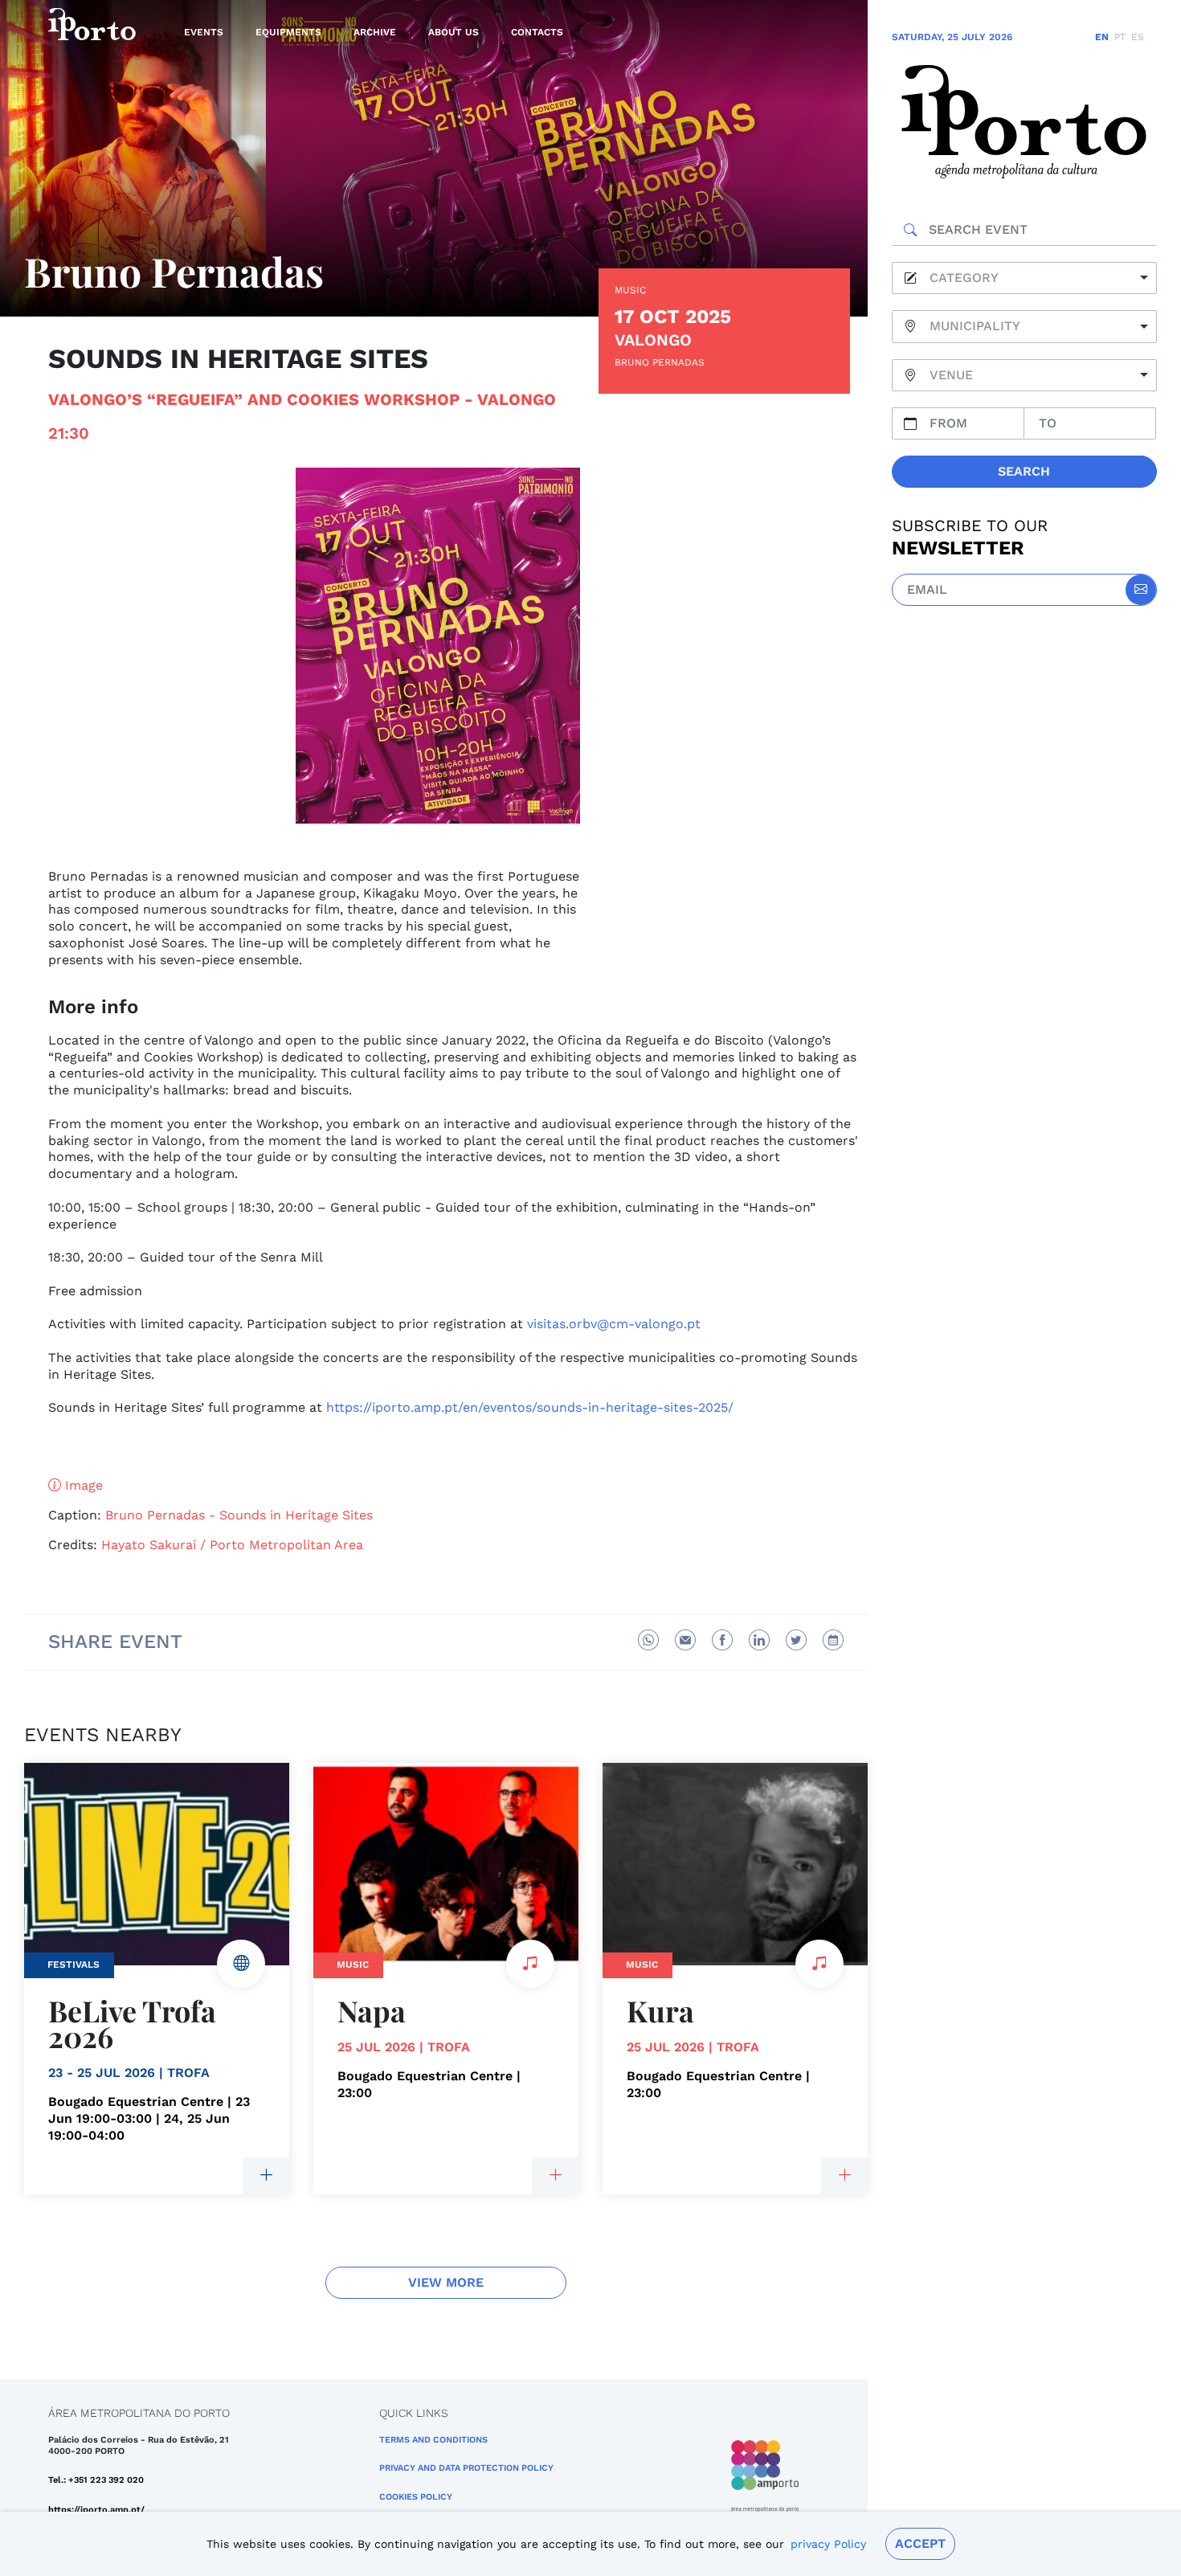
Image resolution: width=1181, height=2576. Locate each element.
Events (204, 32)
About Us (454, 32)
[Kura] (844, 2176)
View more (446, 2282)
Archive (375, 32)
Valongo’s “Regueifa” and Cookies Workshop (254, 399)
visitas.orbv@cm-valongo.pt (614, 1324)
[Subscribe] (1141, 590)
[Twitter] (796, 1640)
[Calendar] (833, 1640)
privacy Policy (828, 2544)
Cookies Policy (416, 2497)
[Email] (685, 1640)
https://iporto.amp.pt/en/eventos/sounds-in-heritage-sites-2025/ (530, 1407)
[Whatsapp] (648, 1640)
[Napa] (555, 2176)
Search (1024, 471)
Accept (920, 2543)
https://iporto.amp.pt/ (96, 2510)
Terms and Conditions (433, 2440)
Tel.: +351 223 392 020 (96, 2480)
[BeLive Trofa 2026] (266, 2176)
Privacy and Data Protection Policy (466, 2468)
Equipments (288, 32)
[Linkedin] (759, 1640)
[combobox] (1024, 278)
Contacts (537, 32)
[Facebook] (722, 1640)
